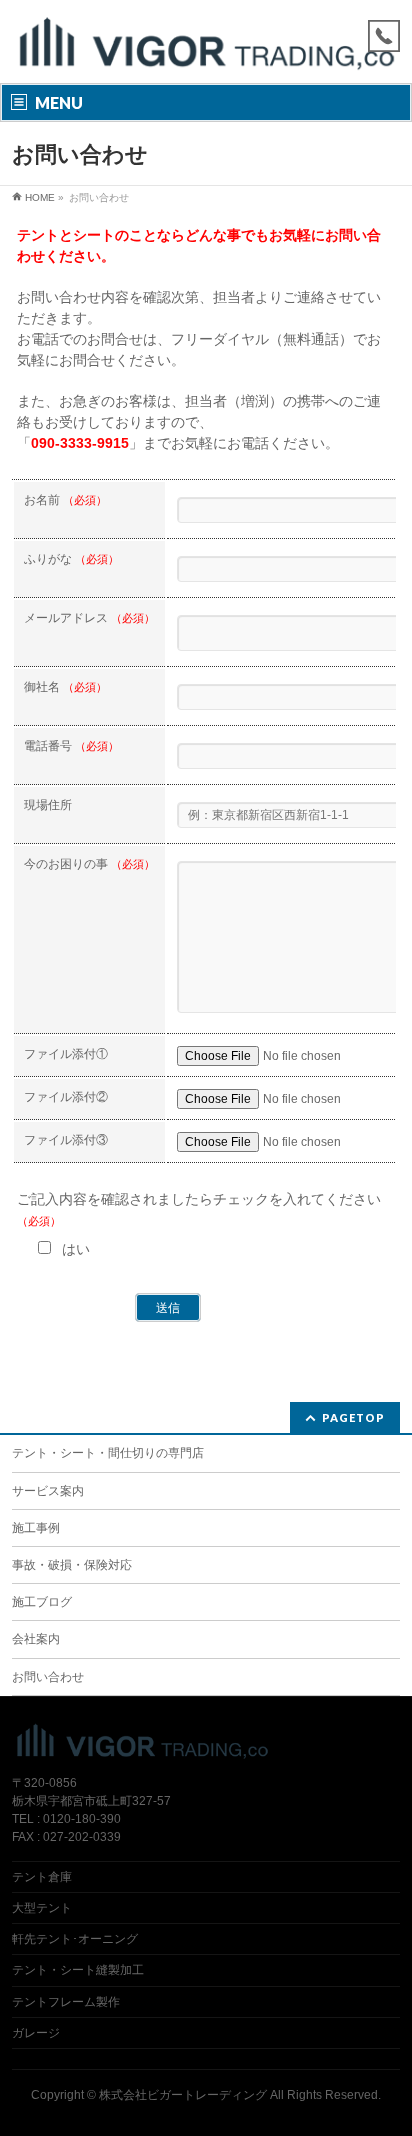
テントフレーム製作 (66, 2002)
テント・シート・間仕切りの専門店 (108, 1453)
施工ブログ (42, 1602)
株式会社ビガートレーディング (183, 2095)
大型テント (42, 1908)
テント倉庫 (42, 1877)
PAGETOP (353, 1417)
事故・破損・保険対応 (72, 1565)
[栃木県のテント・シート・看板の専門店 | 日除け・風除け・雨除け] (205, 50)
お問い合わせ (48, 1677)
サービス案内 (48, 1491)
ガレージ (36, 2033)
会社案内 (36, 1639)
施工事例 (36, 1528)
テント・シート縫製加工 (78, 1970)
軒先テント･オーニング (75, 1939)
